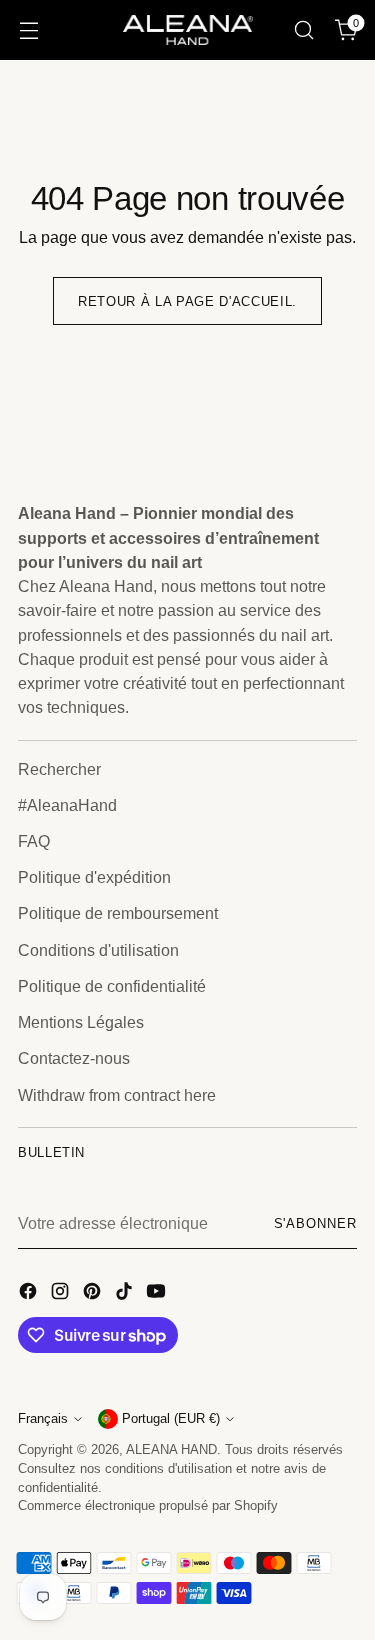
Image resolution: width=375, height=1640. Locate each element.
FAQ (34, 841)
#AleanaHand (67, 805)
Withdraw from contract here (117, 1095)
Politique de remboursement (118, 913)
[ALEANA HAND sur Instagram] (62, 1294)
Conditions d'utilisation (98, 950)
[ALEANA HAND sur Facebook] (30, 1294)
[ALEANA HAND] (188, 29)
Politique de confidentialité (112, 986)
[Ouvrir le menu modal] (28, 30)
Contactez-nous (74, 1058)
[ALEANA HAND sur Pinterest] (94, 1294)
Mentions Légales (81, 1022)
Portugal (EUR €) (171, 1419)
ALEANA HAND (171, 1450)
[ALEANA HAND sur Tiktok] (126, 1294)
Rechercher (59, 769)
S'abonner (315, 1224)
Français (43, 1419)
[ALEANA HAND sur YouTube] (158, 1294)
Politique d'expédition (94, 877)
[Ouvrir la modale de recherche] (303, 30)
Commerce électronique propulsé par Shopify (148, 1506)
